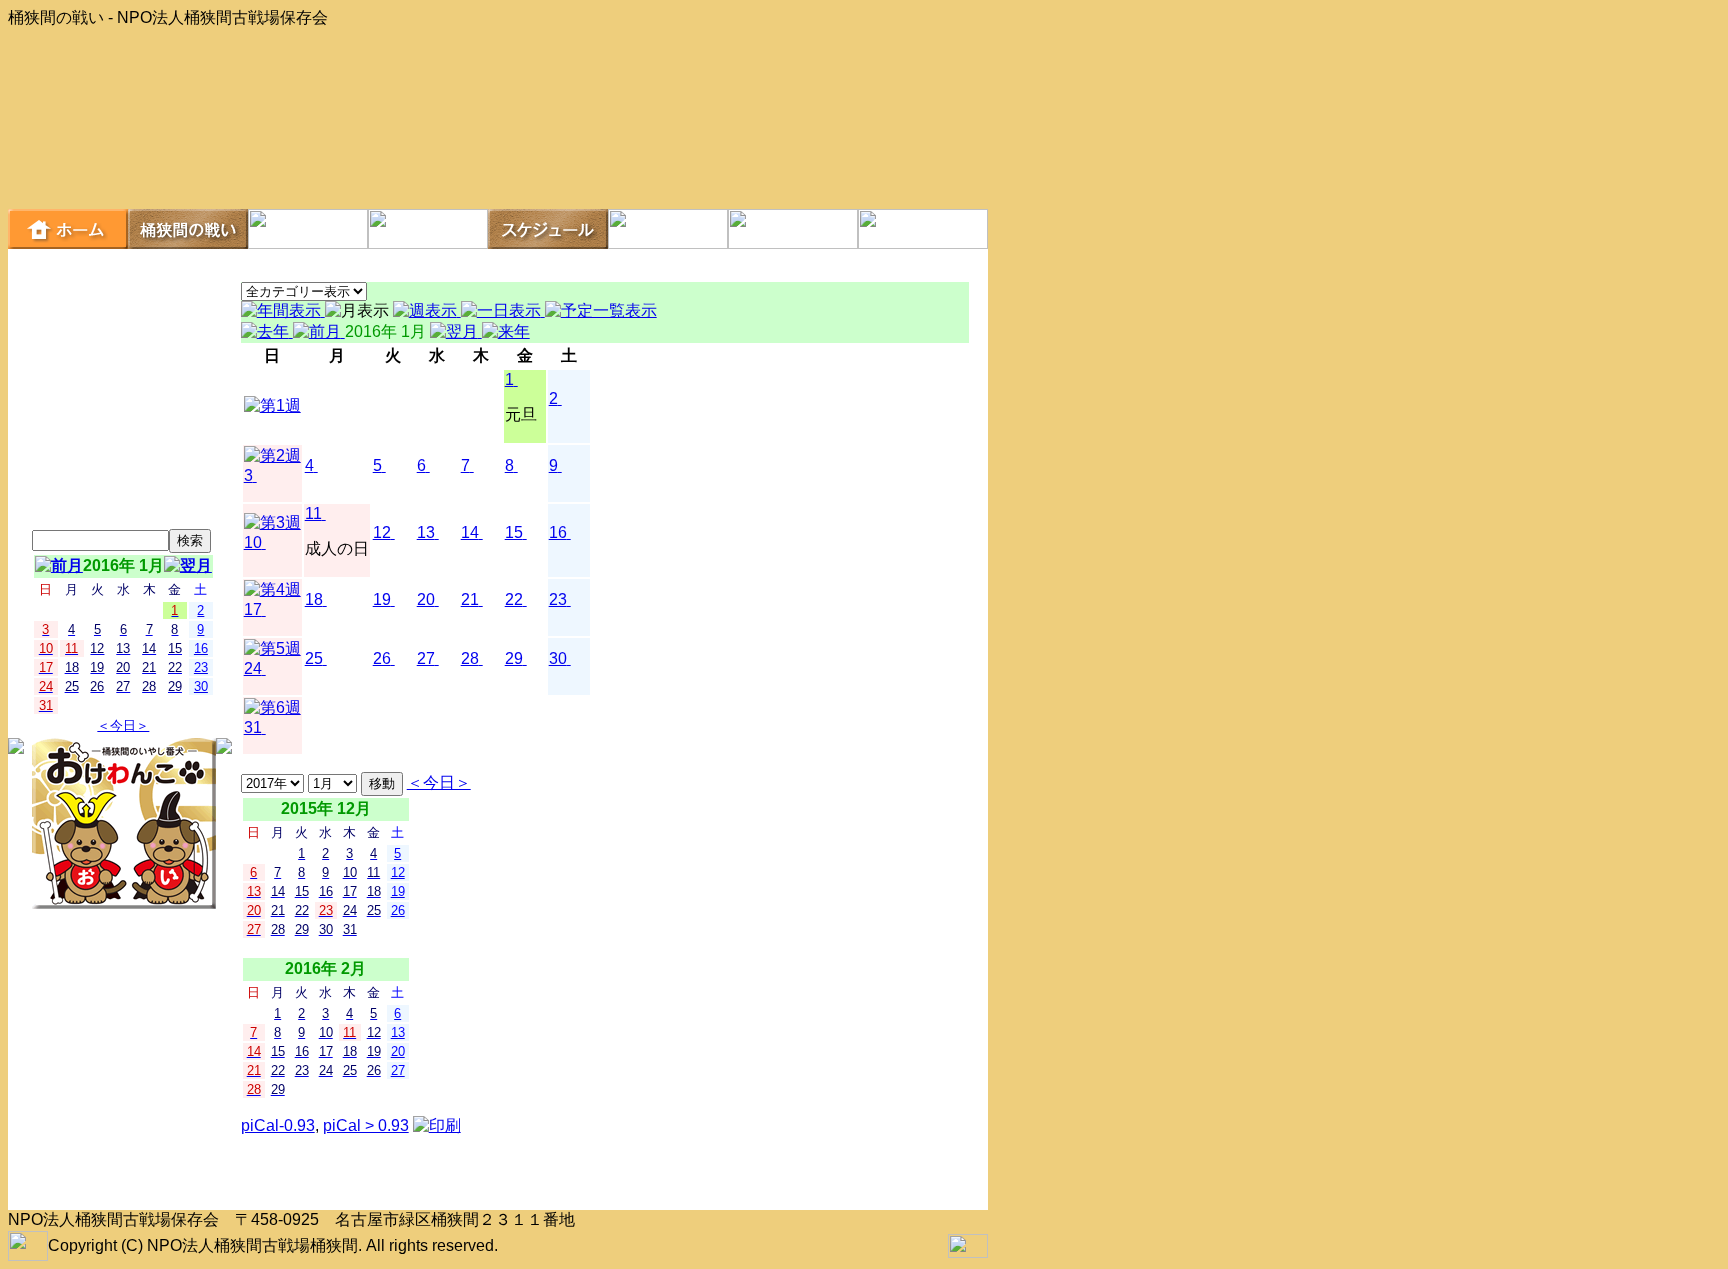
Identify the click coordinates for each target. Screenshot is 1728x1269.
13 (426, 532)
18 (314, 599)
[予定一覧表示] (601, 310)
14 (470, 532)
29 (514, 658)
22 (514, 599)
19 (382, 599)
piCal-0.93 (278, 1125)
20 (426, 599)
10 (253, 542)
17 (253, 609)
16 (558, 532)
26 (382, 658)
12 (382, 532)
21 (470, 599)
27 (426, 658)
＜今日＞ (123, 725)
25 (314, 658)
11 (313, 513)
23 (558, 599)
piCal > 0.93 (366, 1125)
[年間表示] (283, 310)
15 (514, 532)
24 (253, 668)
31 (253, 727)
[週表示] (427, 310)
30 (558, 658)
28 (470, 658)
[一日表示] (503, 310)
